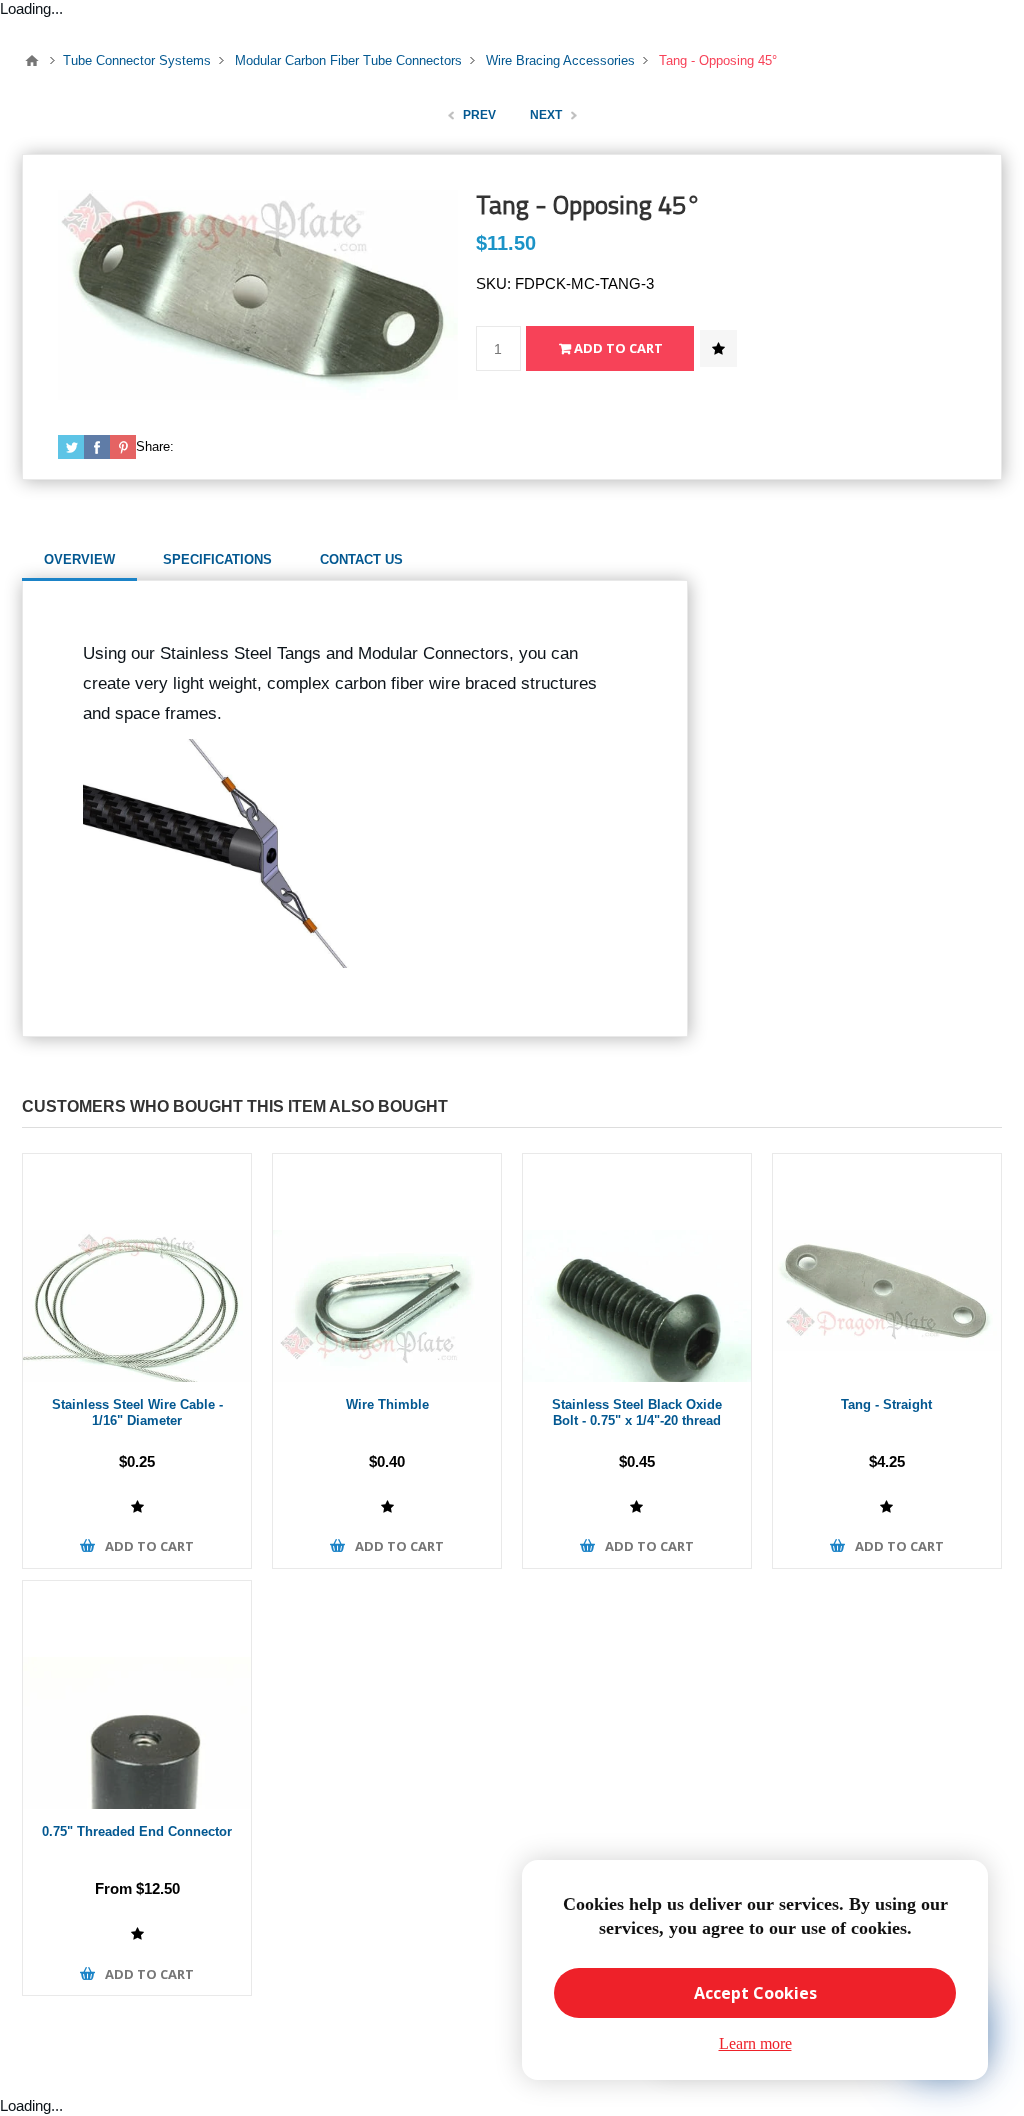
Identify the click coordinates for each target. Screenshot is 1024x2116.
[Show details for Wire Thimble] (387, 1268)
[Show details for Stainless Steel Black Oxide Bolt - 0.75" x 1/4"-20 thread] (637, 1268)
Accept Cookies (755, 1993)
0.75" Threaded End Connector (137, 1831)
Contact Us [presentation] (361, 559)
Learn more (755, 2043)
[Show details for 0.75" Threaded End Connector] (137, 1695)
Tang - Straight (886, 1404)
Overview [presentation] (79, 559)
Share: (155, 446)
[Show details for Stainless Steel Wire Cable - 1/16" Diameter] (137, 1268)
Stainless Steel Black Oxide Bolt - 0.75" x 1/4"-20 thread (637, 1413)
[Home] (32, 61)
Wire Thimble (387, 1404)
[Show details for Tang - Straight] (887, 1268)
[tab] (79, 560)
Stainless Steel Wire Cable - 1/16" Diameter (137, 1413)
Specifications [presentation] (217, 559)
